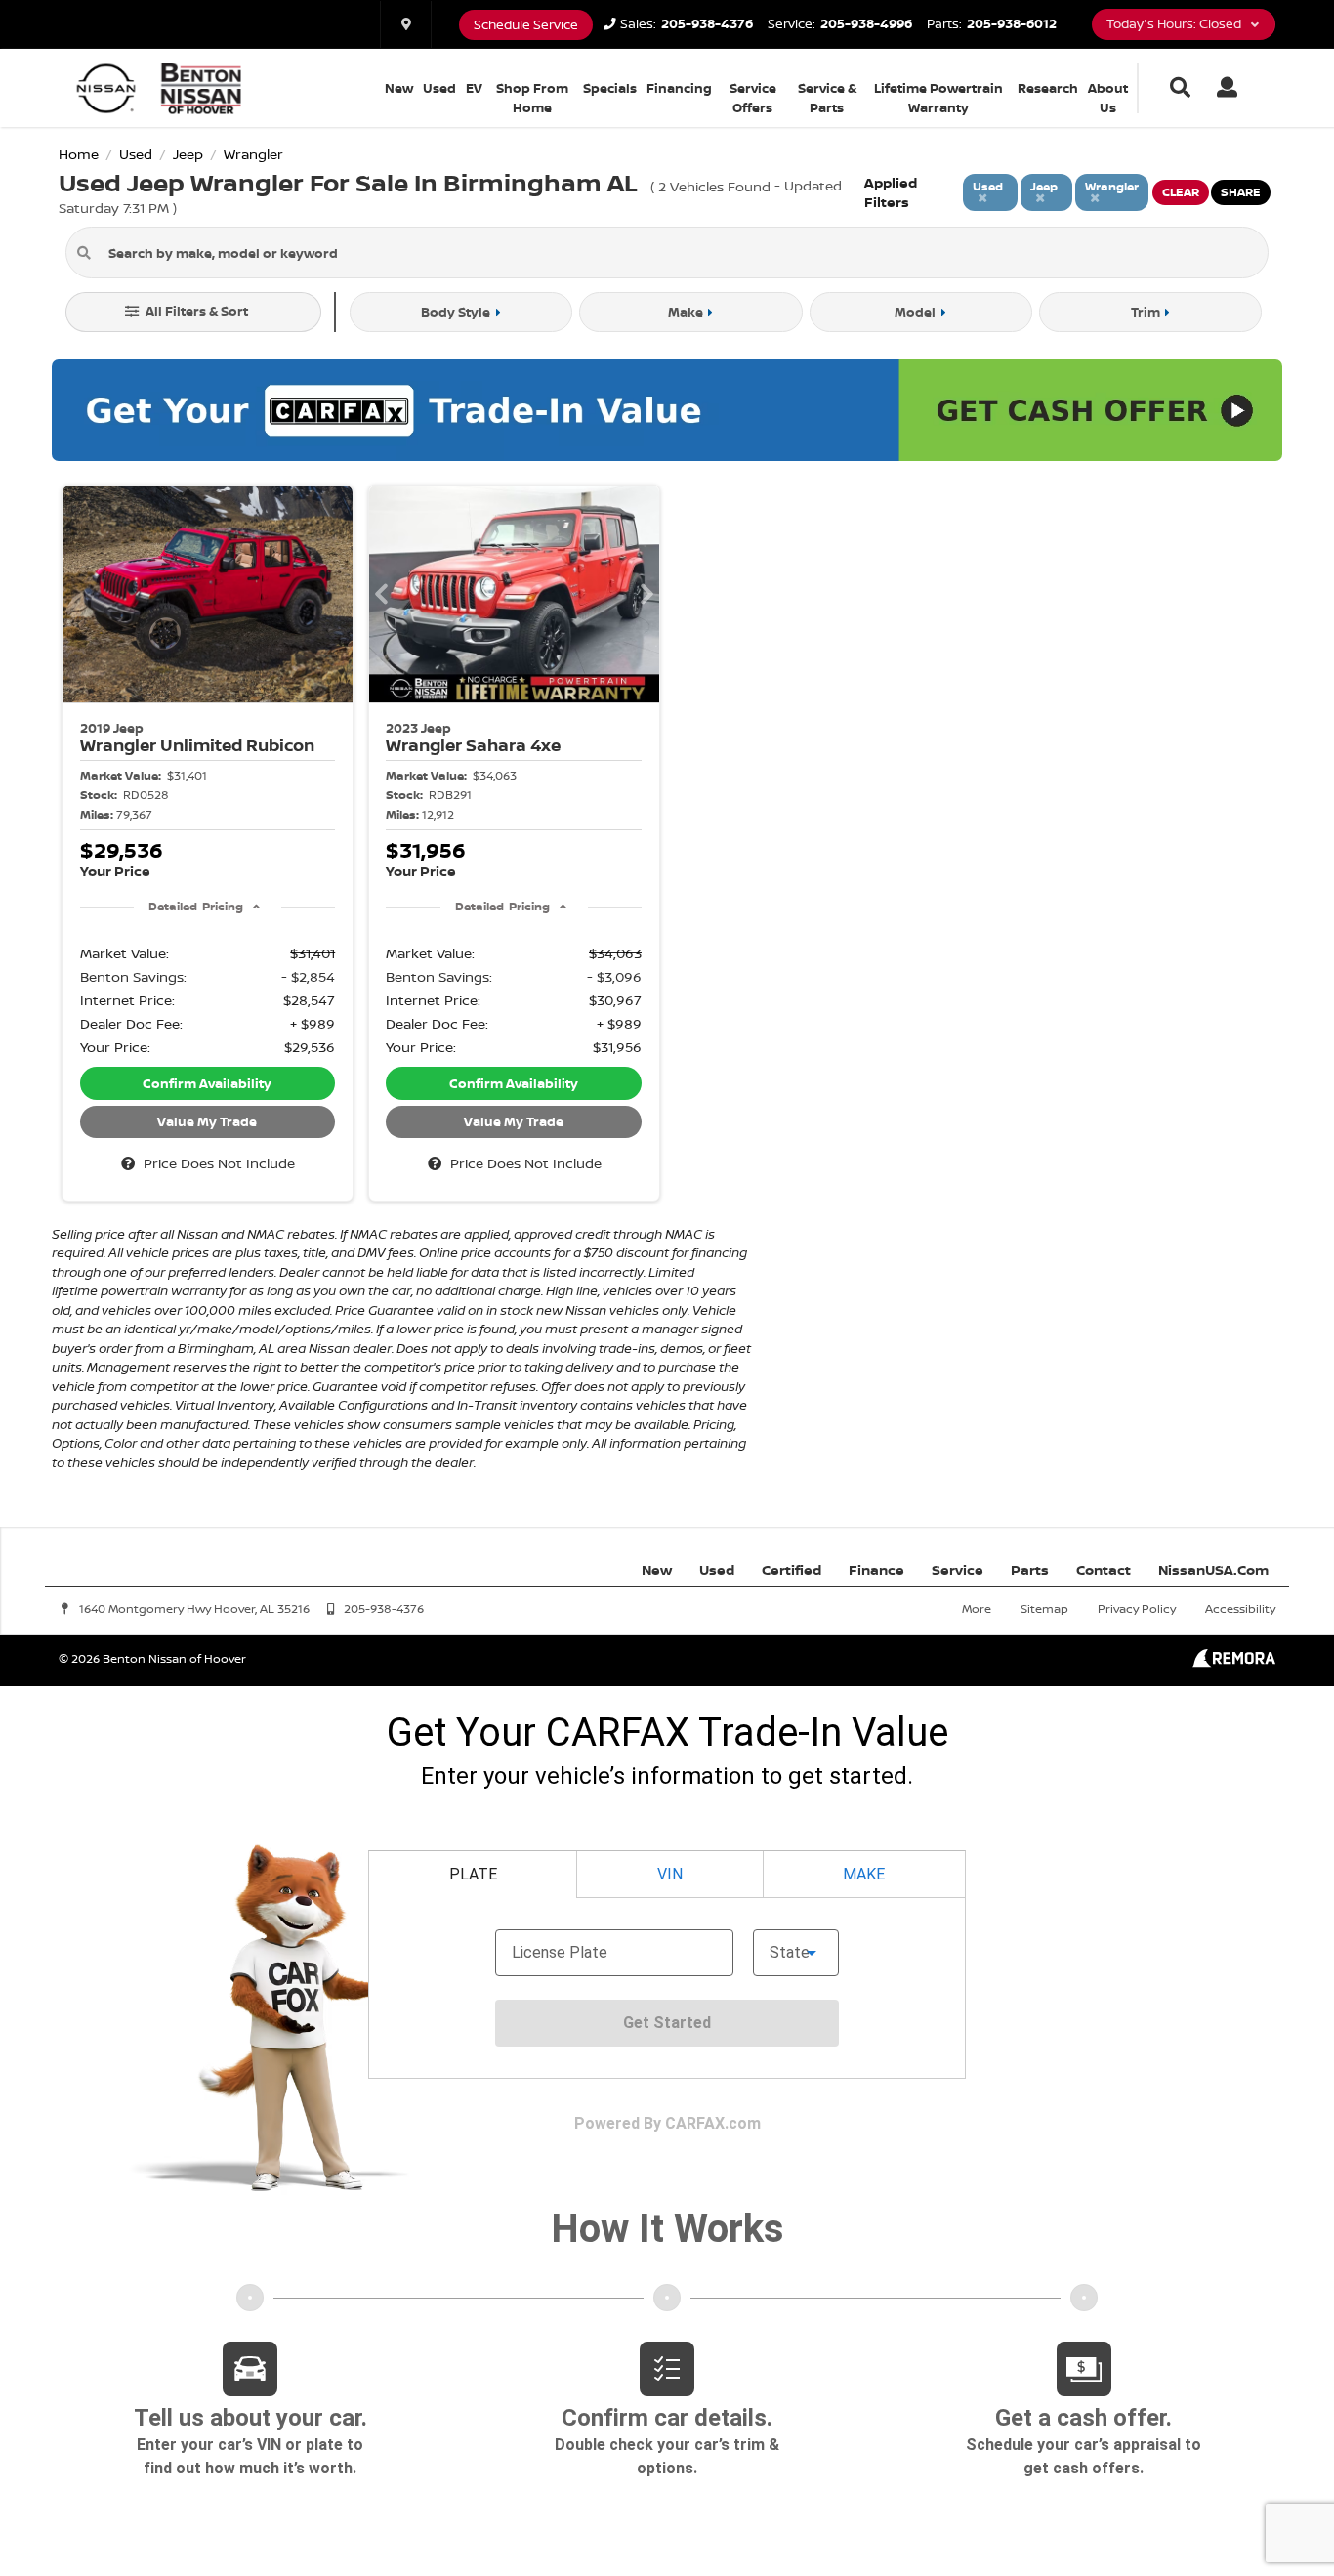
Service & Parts (827, 98)
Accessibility (1240, 1608)
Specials (610, 88)
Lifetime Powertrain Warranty (938, 98)
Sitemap (1044, 1608)
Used (439, 88)
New (399, 88)
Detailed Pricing (196, 906)
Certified (792, 1569)
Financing (679, 88)
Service (958, 1569)
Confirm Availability (207, 1083)
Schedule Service (526, 25)
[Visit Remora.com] (1234, 1662)
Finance (876, 1569)
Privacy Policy (1137, 1608)
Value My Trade (207, 1121)
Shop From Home (532, 98)
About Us (1108, 98)
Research (1048, 88)
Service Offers (753, 98)
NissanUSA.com (1213, 1569)
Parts (1030, 1569)
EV (474, 88)
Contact (1104, 1569)
